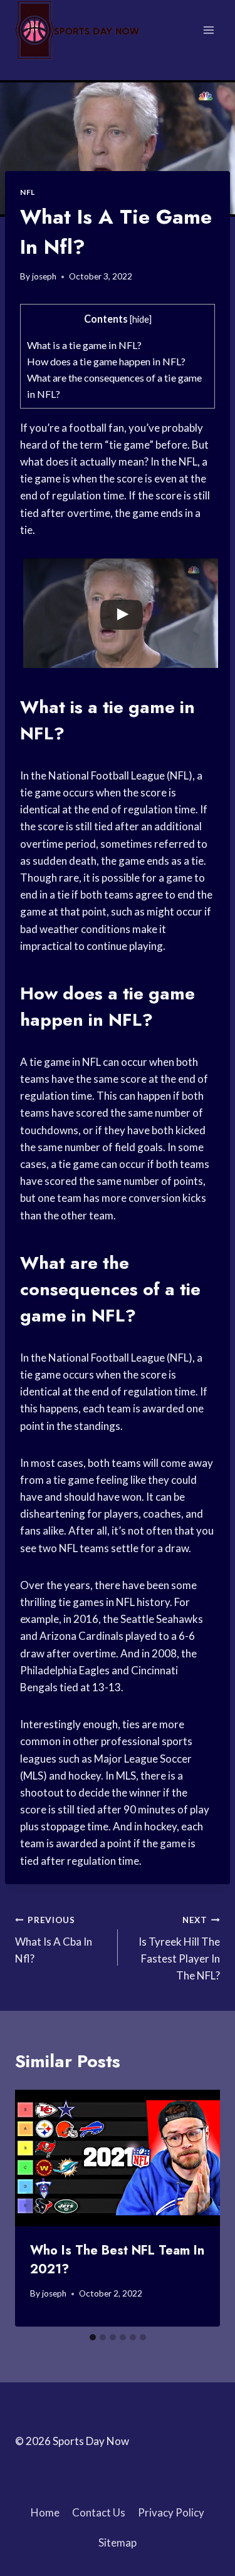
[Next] (199, 2208)
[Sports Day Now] (78, 30)
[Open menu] (208, 30)
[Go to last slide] (36, 2208)
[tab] (93, 2337)
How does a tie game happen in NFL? (106, 361)
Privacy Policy (171, 2512)
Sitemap (118, 2542)
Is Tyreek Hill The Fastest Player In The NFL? (179, 1948)
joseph (44, 276)
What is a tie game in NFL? (84, 345)
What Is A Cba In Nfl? (54, 1940)
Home (45, 2512)
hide (141, 319)
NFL (28, 192)
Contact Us (99, 2512)
